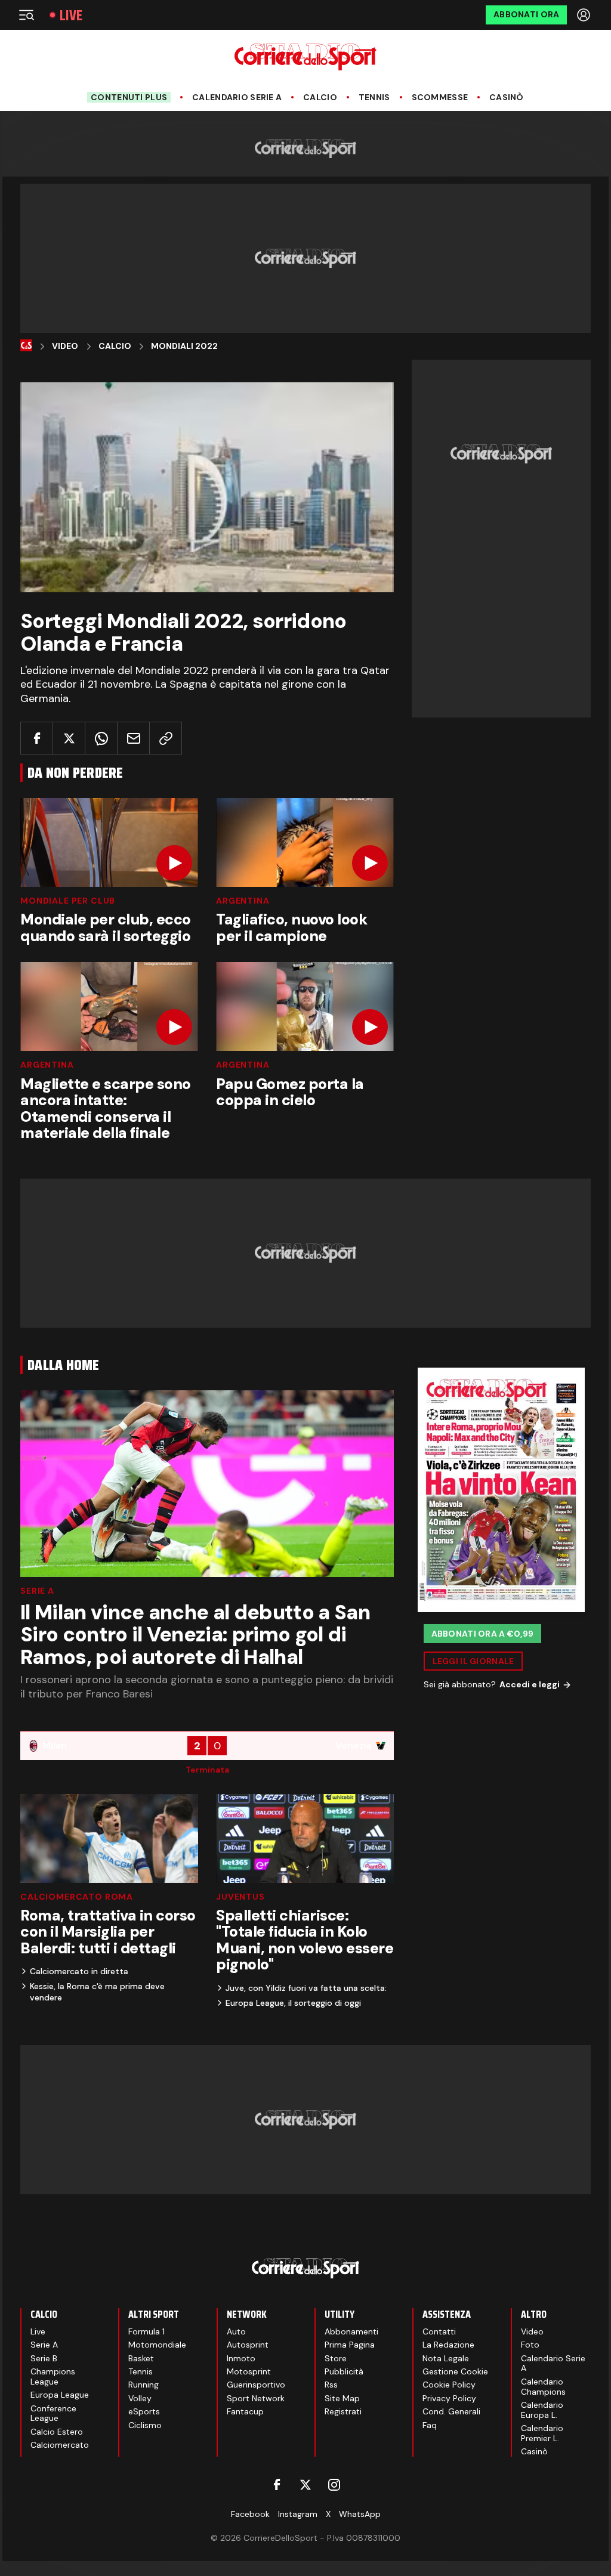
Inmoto (241, 2358)
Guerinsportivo (256, 2385)
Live (71, 15)
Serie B (44, 2358)
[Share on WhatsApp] (101, 738)
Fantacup (245, 2411)
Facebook (250, 2514)
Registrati (343, 2411)
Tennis (374, 98)
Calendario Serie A (237, 98)
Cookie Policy (449, 2385)
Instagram (298, 2514)
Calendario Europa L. (542, 2410)
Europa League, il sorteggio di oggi (293, 2003)
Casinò (507, 98)
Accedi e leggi (530, 1684)
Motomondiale (157, 2345)
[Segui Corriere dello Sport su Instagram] (334, 2485)
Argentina (243, 901)
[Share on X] (69, 738)
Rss (331, 2385)
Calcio (320, 98)
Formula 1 (146, 2331)
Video (65, 346)
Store (336, 2358)
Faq (430, 2425)
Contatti (439, 2331)
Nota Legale (446, 2358)
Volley (140, 2398)
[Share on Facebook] (37, 738)
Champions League (53, 2376)
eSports (144, 2411)
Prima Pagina (350, 2345)
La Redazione (448, 2345)
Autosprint (248, 2345)
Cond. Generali (451, 2411)
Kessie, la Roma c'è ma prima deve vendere (97, 1991)
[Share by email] (133, 738)
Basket (141, 2358)
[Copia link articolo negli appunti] (166, 738)
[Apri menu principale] (26, 15)
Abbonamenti (351, 2331)
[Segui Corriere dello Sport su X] (305, 2485)
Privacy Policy (449, 2398)
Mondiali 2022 (184, 346)
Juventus (240, 1897)
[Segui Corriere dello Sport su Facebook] (277, 2485)
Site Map (342, 2398)
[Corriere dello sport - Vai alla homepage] (305, 57)
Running (144, 2385)
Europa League (60, 2395)
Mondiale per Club (68, 901)
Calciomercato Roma (77, 1897)
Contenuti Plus (129, 97)
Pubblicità (344, 2371)
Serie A (37, 1591)
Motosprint (249, 2371)
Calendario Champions (543, 2387)
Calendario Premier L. (542, 2433)
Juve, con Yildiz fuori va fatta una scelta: (306, 1988)
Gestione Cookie (455, 2371)
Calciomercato (60, 2445)
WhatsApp (360, 2514)
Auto (236, 2331)
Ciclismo (145, 2425)
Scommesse (440, 98)
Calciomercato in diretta (79, 1971)
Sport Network (256, 2398)
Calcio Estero (57, 2432)
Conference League (53, 2413)
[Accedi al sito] (585, 15)
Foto (530, 2345)
